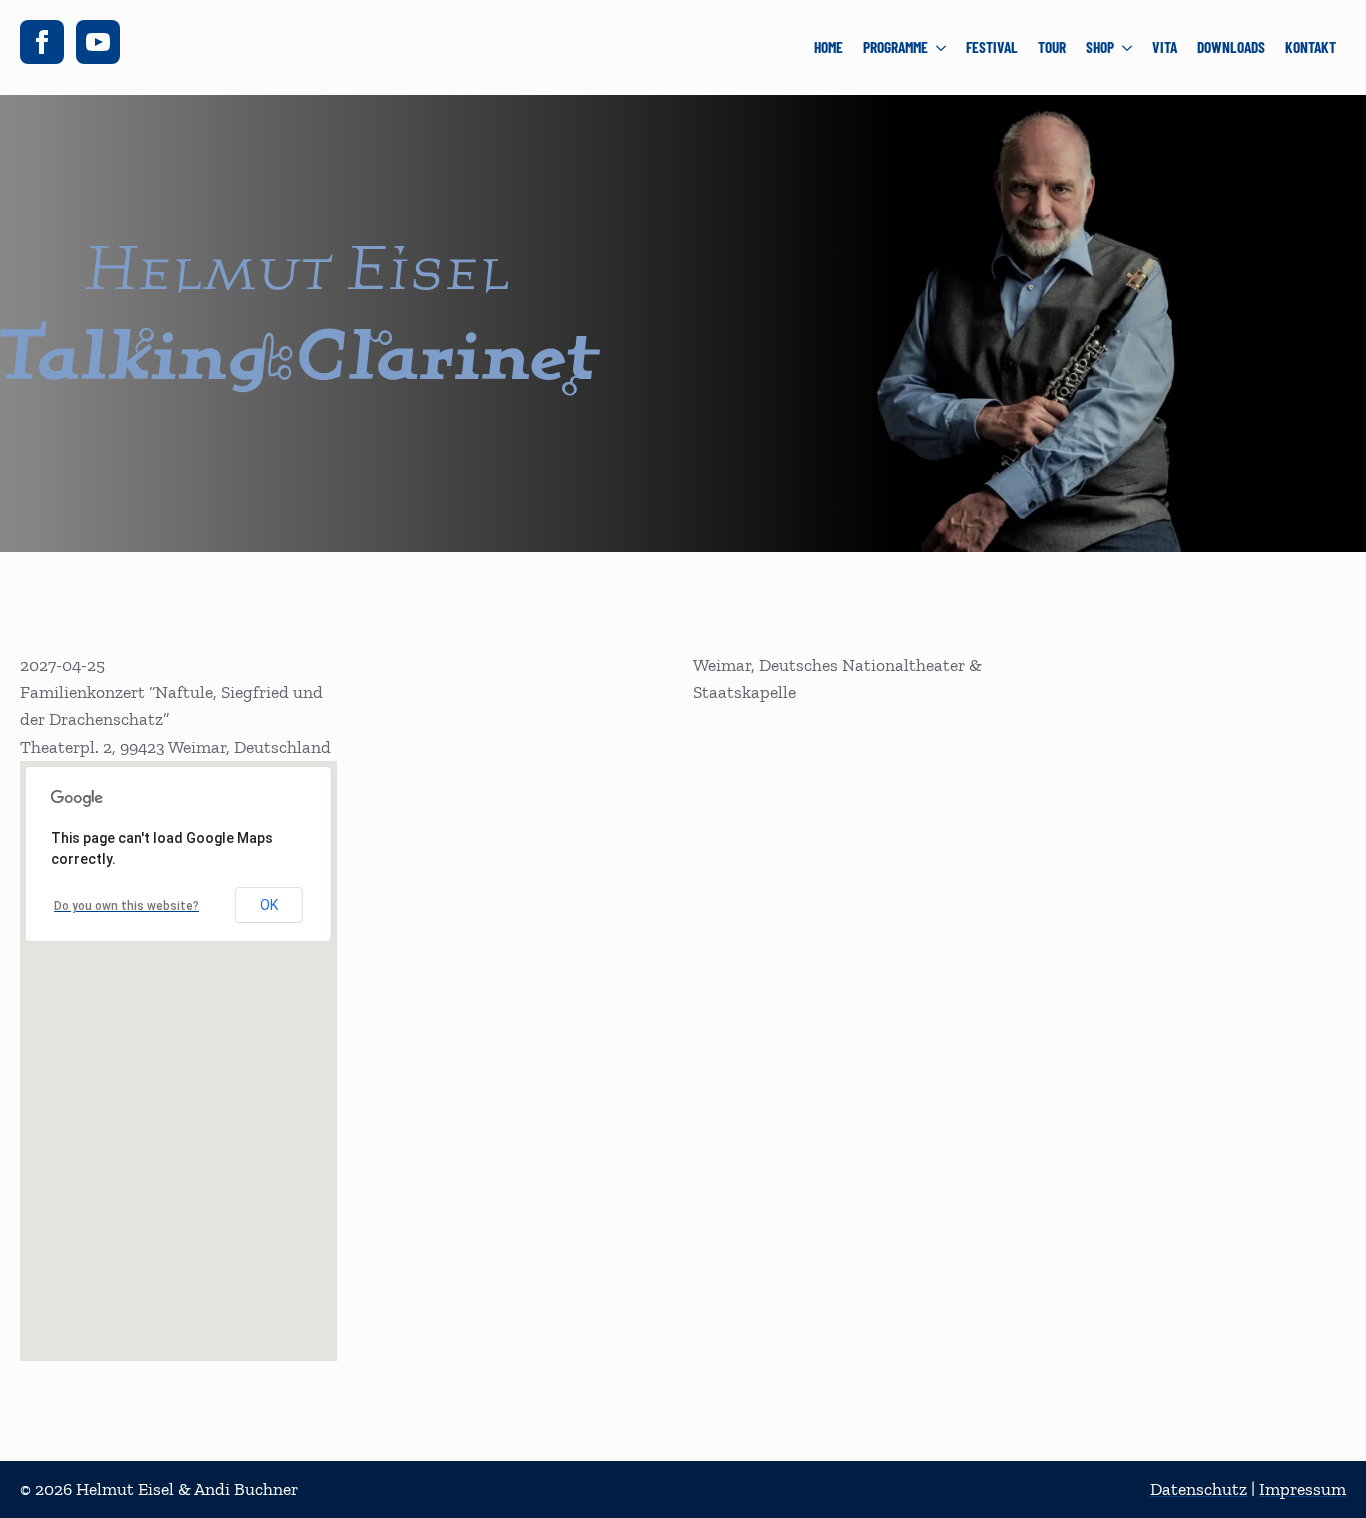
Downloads (1231, 47)
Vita (1164, 47)
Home (828, 47)
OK (269, 905)
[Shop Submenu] (1128, 47)
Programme (895, 47)
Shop (1100, 47)
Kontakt (1310, 47)
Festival (992, 47)
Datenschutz (1198, 1489)
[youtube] (98, 42)
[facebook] (42, 42)
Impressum (1302, 1489)
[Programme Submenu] (942, 47)
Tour (1052, 47)
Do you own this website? (126, 906)
